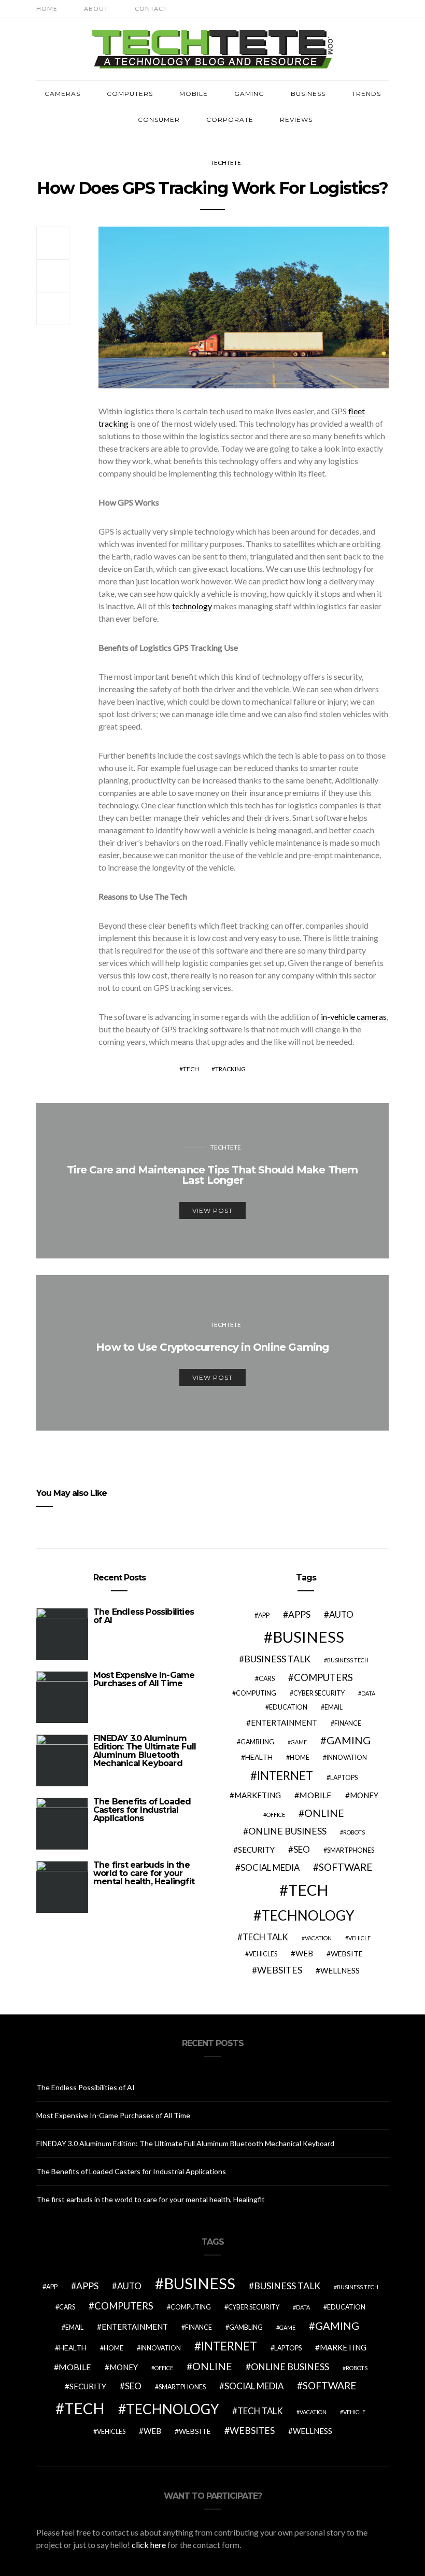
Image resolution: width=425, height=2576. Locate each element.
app (264, 1615)
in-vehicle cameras (354, 1017)
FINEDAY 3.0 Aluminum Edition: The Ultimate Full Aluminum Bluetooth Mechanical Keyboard (145, 1751)
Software (346, 1867)
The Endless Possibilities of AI (144, 1616)
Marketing (258, 1795)
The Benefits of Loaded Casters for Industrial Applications (142, 1810)
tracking (230, 1069)
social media (270, 1867)
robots (354, 1832)
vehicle (359, 1938)
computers (323, 1677)
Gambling (257, 1742)
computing (256, 1693)
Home (47, 9)
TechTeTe (226, 163)
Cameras (62, 94)
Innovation (347, 1758)
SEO (302, 1849)
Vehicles (263, 1954)
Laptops (344, 1778)
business (308, 1637)
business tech (348, 1660)
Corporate (230, 120)
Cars (267, 1679)
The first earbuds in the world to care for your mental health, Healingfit (144, 1873)
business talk (277, 1659)
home (300, 1758)
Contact (151, 9)
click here (149, 2545)
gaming (349, 1740)
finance (348, 1723)
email (334, 1707)
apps (299, 1614)
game (299, 1742)
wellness (340, 1970)
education (288, 1707)
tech (191, 1069)
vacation (318, 1938)
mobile (315, 1795)
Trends (366, 94)
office (276, 1815)
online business (287, 1831)
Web (304, 1953)
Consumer (159, 120)
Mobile (194, 94)
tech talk (265, 1937)
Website (347, 1954)
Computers (130, 94)
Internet (285, 1776)
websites (280, 1970)
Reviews (296, 120)
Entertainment (284, 1723)
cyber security (319, 1693)
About (96, 9)
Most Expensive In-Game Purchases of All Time (144, 1679)
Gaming (249, 94)
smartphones (351, 1850)
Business (308, 94)
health (259, 1757)
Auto (341, 1614)
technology (192, 606)
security (256, 1850)
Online (324, 1813)
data (368, 1693)
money (364, 1795)
